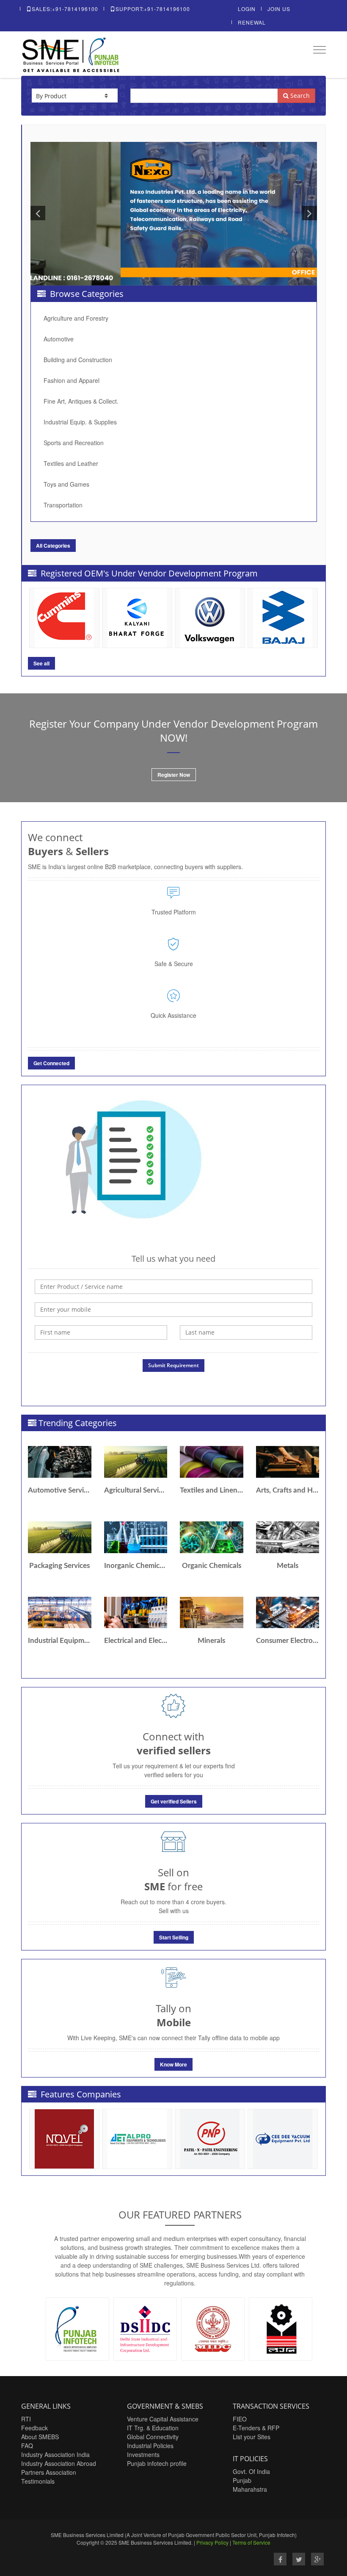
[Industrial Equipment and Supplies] (60, 1613)
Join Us (279, 9)
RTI (26, 2419)
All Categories (53, 546)
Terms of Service (251, 2542)
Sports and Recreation (74, 443)
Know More (173, 2064)
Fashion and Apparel (72, 380)
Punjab (242, 2480)
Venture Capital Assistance (163, 2419)
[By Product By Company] (75, 96)
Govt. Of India (251, 2471)
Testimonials (38, 2481)
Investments (143, 2454)
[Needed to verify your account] (173, 1310)
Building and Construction (78, 360)
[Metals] (288, 1537)
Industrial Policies (150, 2446)
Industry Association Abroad (59, 2463)
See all (41, 663)
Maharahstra (250, 2489)
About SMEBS (40, 2437)
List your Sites (252, 2437)
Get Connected (51, 1063)
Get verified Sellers (174, 1801)
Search (299, 96)
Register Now (174, 775)
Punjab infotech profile (157, 2463)
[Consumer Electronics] (288, 1613)
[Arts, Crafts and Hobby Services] (288, 1462)
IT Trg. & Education (153, 2428)
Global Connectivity (153, 2437)
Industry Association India (55, 2454)
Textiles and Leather (71, 463)
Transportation (63, 505)
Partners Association (49, 2472)
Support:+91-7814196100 (153, 9)
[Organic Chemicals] (212, 1537)
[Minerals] (212, 1613)
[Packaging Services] (60, 1537)
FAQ (27, 2446)
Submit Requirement (173, 1365)
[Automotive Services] (60, 1462)
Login (247, 9)
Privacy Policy (212, 2542)
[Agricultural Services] (136, 1462)
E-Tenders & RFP (256, 2428)
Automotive (59, 339)
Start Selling (174, 1937)
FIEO (240, 2419)
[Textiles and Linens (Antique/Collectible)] (212, 1462)
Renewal (252, 22)
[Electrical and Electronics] (136, 1613)
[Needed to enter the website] (173, 1287)
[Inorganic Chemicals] (136, 1537)
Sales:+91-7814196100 (65, 9)
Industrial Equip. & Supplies (80, 422)
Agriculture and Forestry (76, 318)
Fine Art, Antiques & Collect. (81, 401)
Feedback (34, 2428)
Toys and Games (66, 484)
